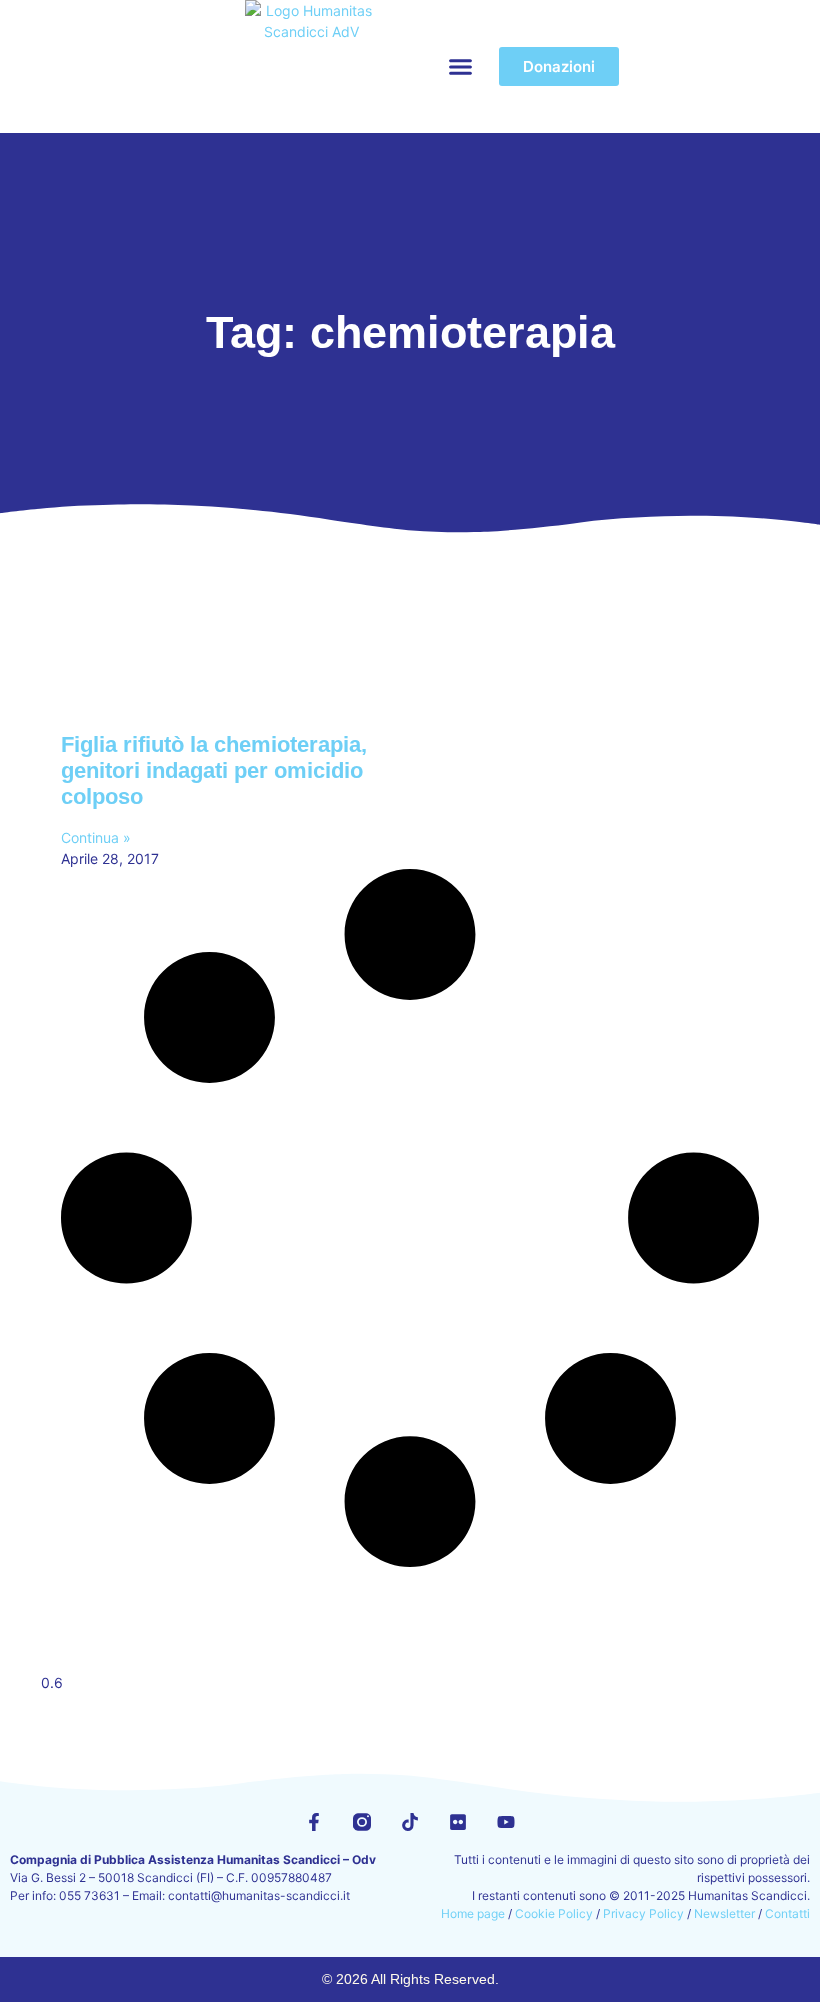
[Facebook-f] (314, 1822)
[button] (461, 67)
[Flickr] (458, 1822)
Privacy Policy (643, 1913)
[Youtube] (506, 1822)
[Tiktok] (410, 1822)
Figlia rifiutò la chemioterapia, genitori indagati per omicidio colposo (214, 771)
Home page (473, 1913)
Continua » (96, 837)
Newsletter (724, 1913)
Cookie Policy (554, 1913)
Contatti (787, 1913)
